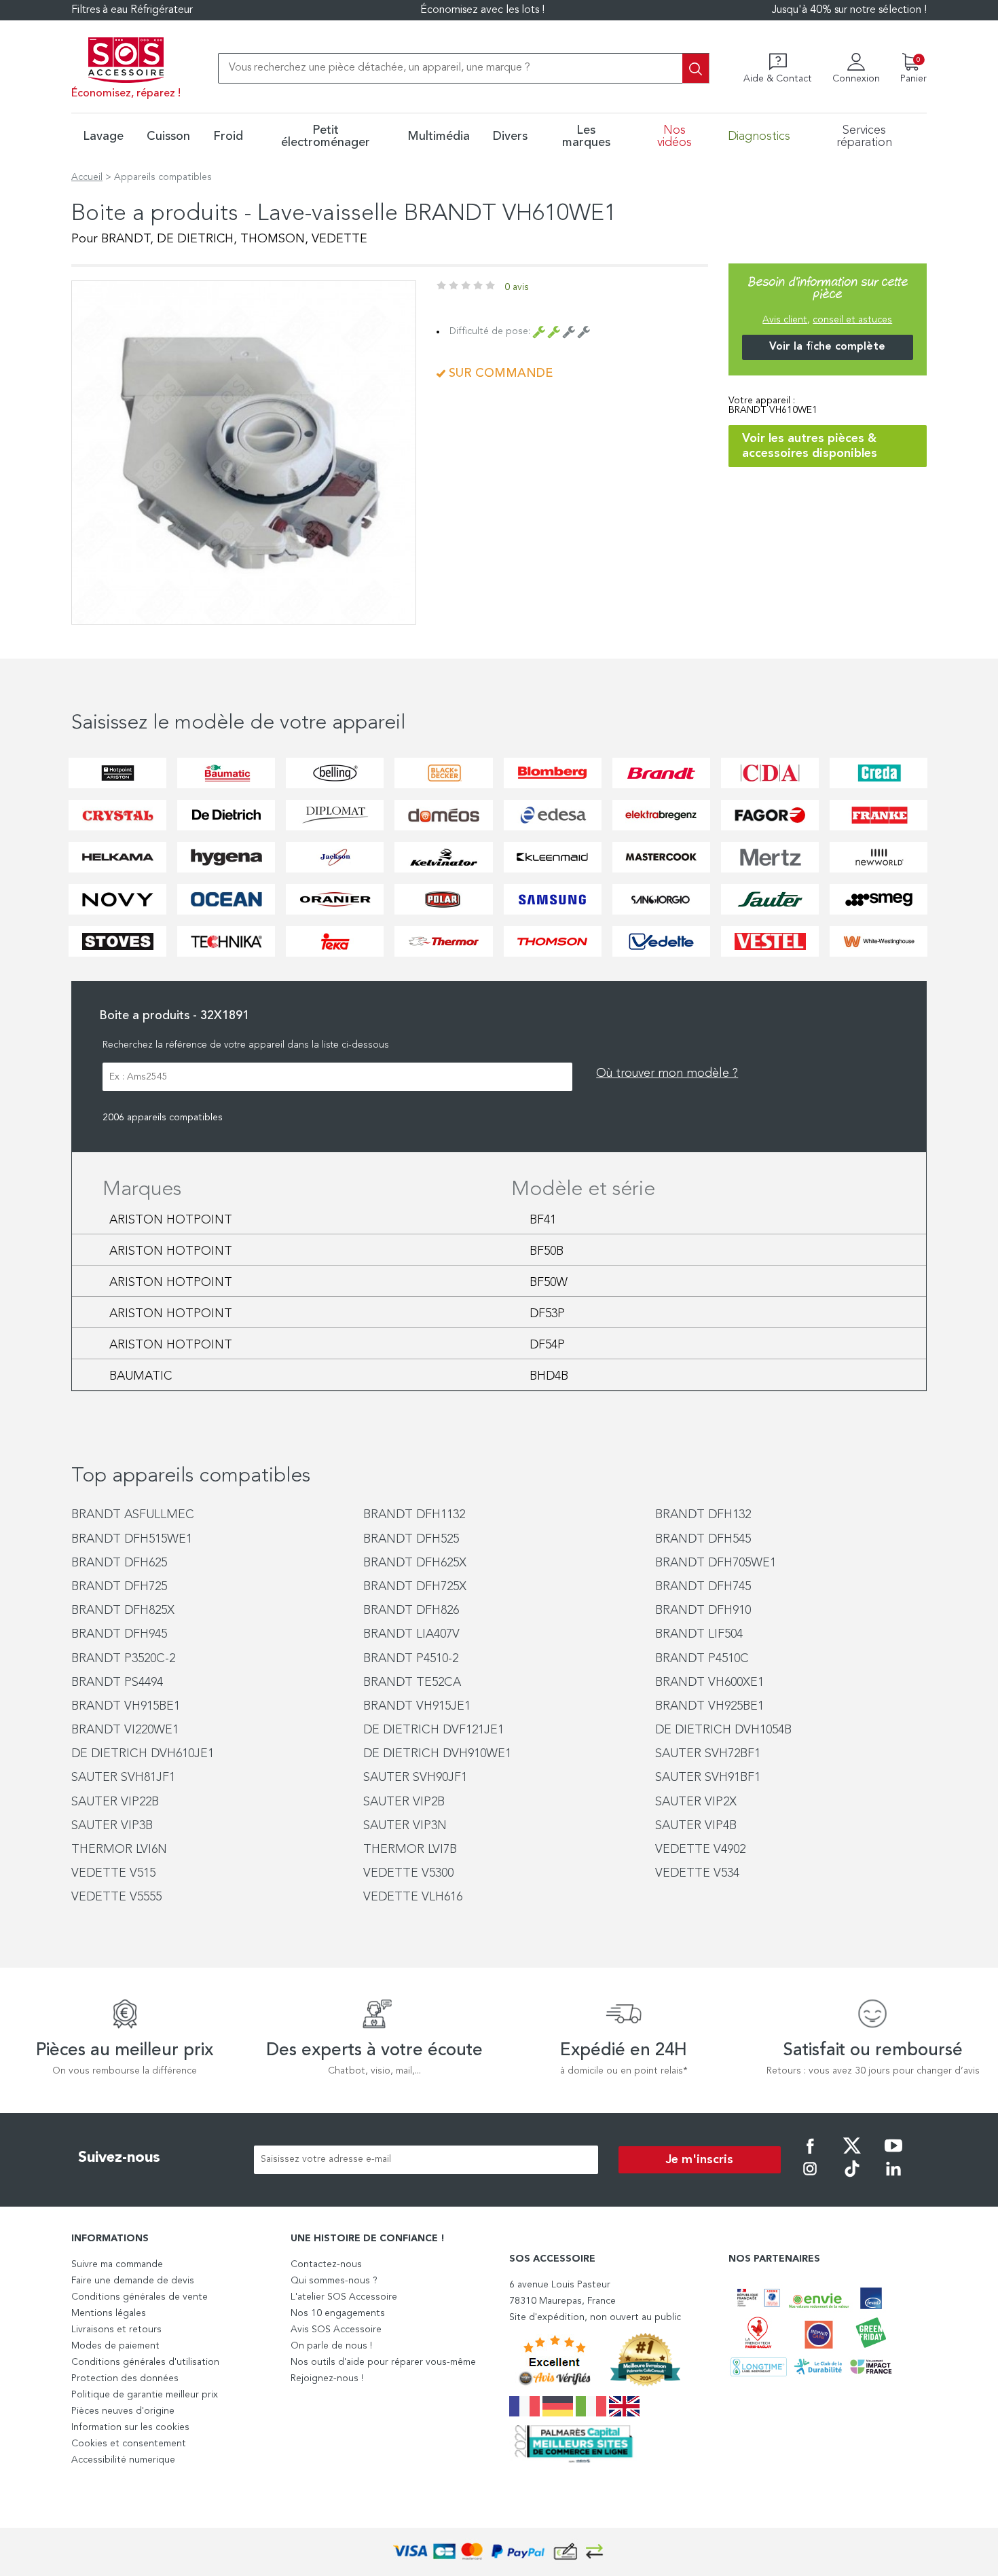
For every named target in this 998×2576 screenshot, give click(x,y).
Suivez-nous (119, 2158)
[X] (852, 2155)
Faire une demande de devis (133, 2281)
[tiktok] (852, 2178)
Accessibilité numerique (123, 2460)
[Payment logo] (499, 2552)
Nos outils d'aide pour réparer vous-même (383, 2362)
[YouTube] (893, 2155)
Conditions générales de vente (140, 2297)
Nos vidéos (674, 136)
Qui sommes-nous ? (334, 2281)
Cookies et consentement (129, 2444)
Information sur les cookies (130, 2427)
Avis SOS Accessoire (336, 2330)
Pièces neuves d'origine (123, 2411)
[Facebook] (810, 2155)
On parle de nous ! (331, 2346)
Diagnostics (759, 136)
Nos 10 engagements (338, 2313)
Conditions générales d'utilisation (145, 2362)
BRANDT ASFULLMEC (133, 1515)
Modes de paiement (115, 2346)
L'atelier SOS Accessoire (344, 2297)
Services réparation (864, 136)
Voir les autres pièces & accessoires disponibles (810, 446)
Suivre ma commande (117, 2264)
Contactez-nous (326, 2264)
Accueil (87, 177)
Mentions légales (109, 2313)
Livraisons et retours (116, 2330)
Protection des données (125, 2378)
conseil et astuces (852, 320)
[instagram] (810, 2178)
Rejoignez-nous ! (327, 2378)
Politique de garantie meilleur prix (145, 2395)
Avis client (785, 320)
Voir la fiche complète (827, 347)
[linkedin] (893, 2178)
